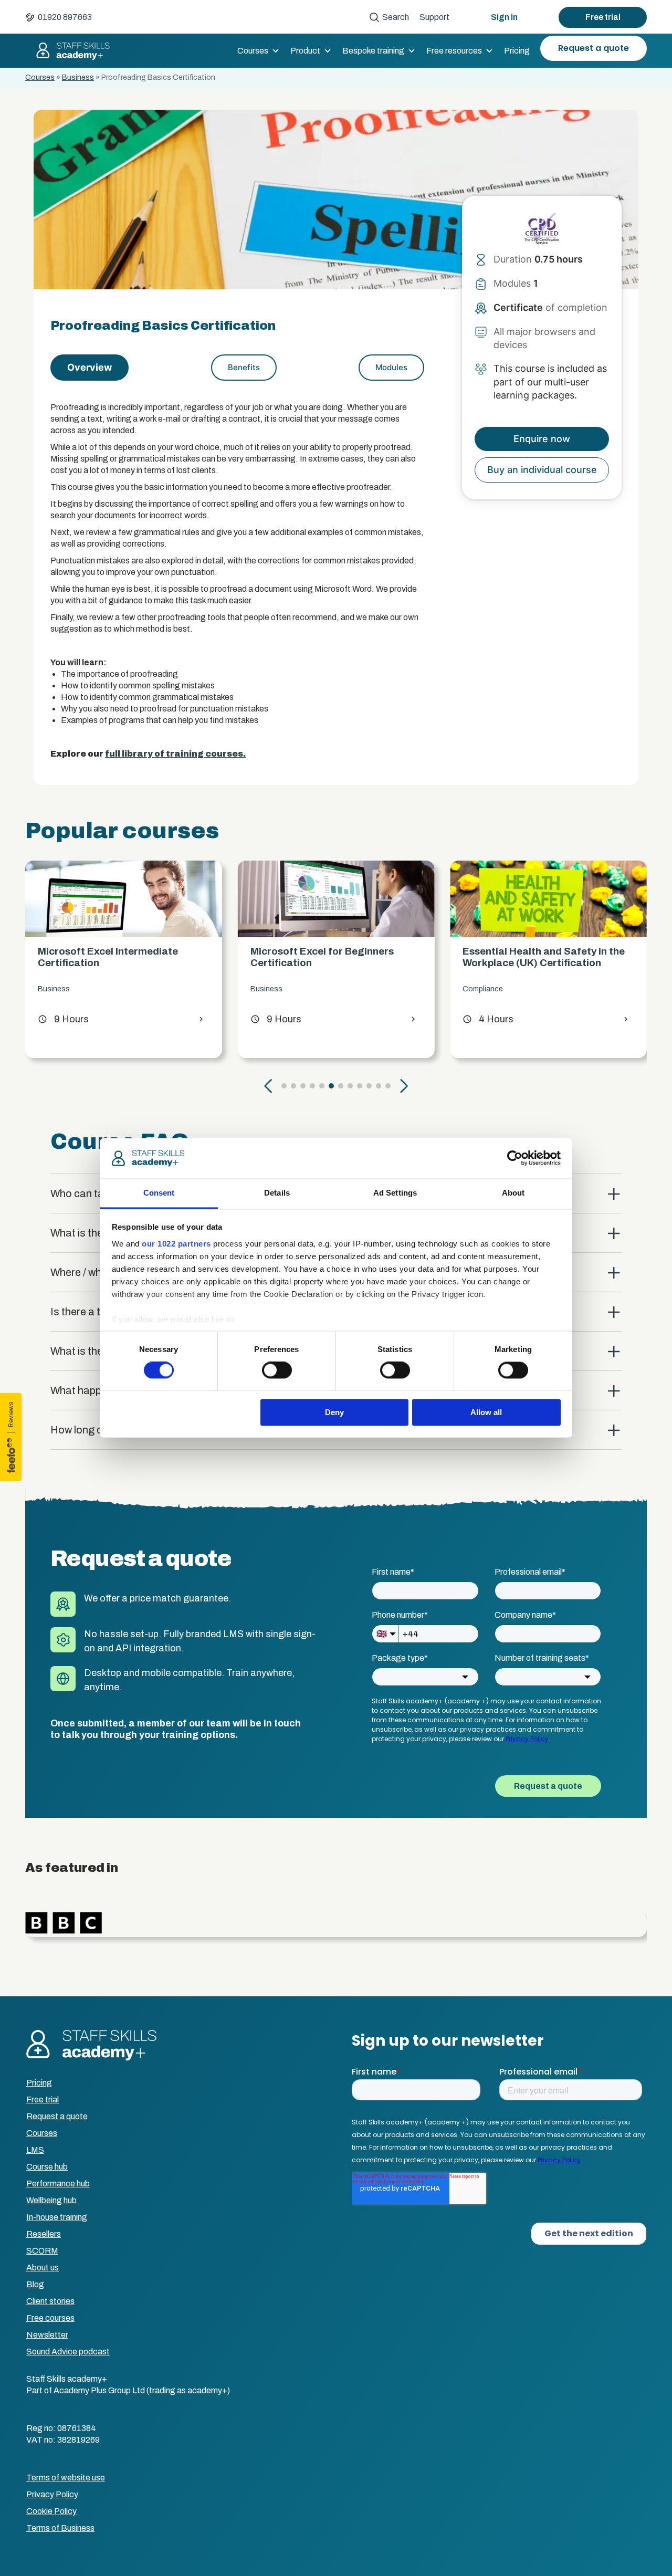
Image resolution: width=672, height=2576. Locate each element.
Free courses (50, 2318)
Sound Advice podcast (68, 2352)
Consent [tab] (159, 1193)
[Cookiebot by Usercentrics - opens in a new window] (515, 1158)
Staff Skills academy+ (68, 51)
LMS (35, 2150)
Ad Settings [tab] (395, 1193)
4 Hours (276, 1019)
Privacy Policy (52, 2494)
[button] (268, 1086)
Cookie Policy (51, 2511)
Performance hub (58, 2184)
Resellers (44, 2234)
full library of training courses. (175, 754)
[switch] (277, 1370)
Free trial (603, 17)
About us (43, 2268)
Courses (253, 51)
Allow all (486, 1412)
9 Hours (63, 1019)
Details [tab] (277, 1193)
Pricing (517, 51)
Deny (334, 1412)
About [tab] (513, 1193)
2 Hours (488, 1019)
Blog (35, 2284)
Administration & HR (497, 989)
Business (78, 77)
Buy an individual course (542, 470)
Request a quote (594, 48)
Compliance (271, 989)
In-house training (57, 2217)
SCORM (42, 2251)
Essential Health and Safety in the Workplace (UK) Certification (332, 957)
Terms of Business (60, 2528)
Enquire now (542, 439)
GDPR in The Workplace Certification (519, 957)
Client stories (50, 2301)
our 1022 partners (176, 1244)
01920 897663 (65, 17)
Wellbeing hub (51, 2200)
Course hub (47, 2167)
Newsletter (47, 2335)
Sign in (504, 17)
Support (434, 17)
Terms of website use (66, 2478)
